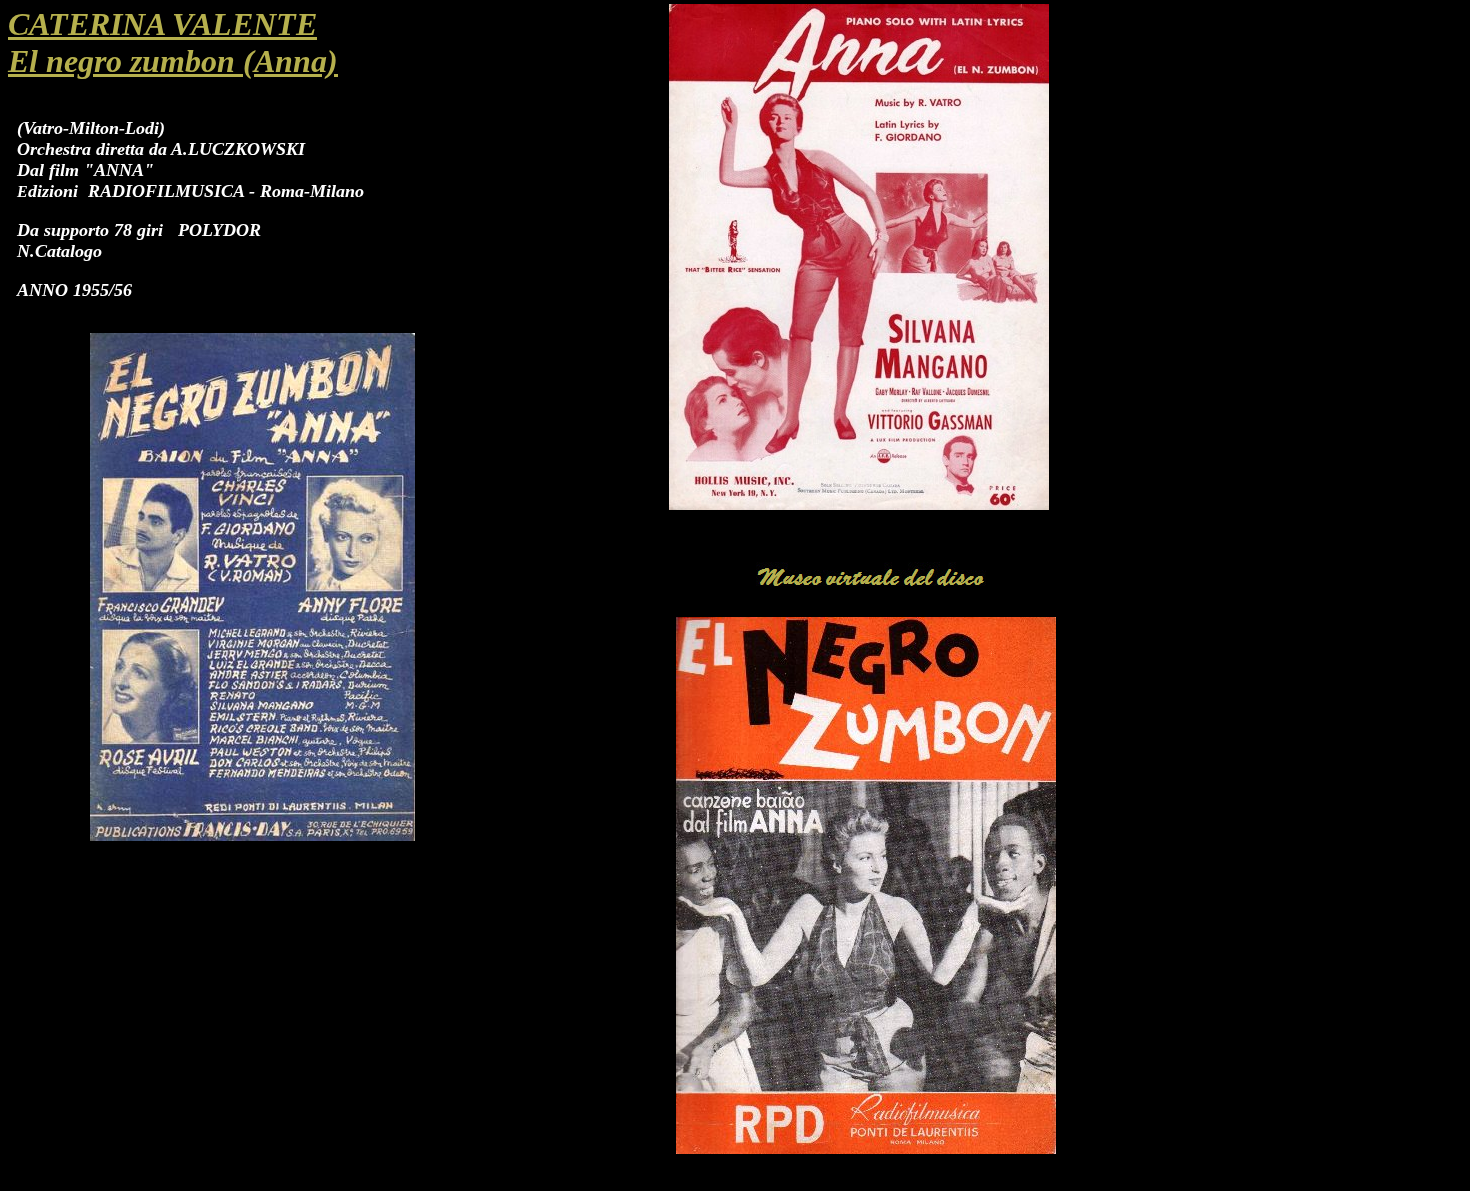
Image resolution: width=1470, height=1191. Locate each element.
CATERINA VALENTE (162, 24)
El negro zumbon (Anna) (173, 61)
